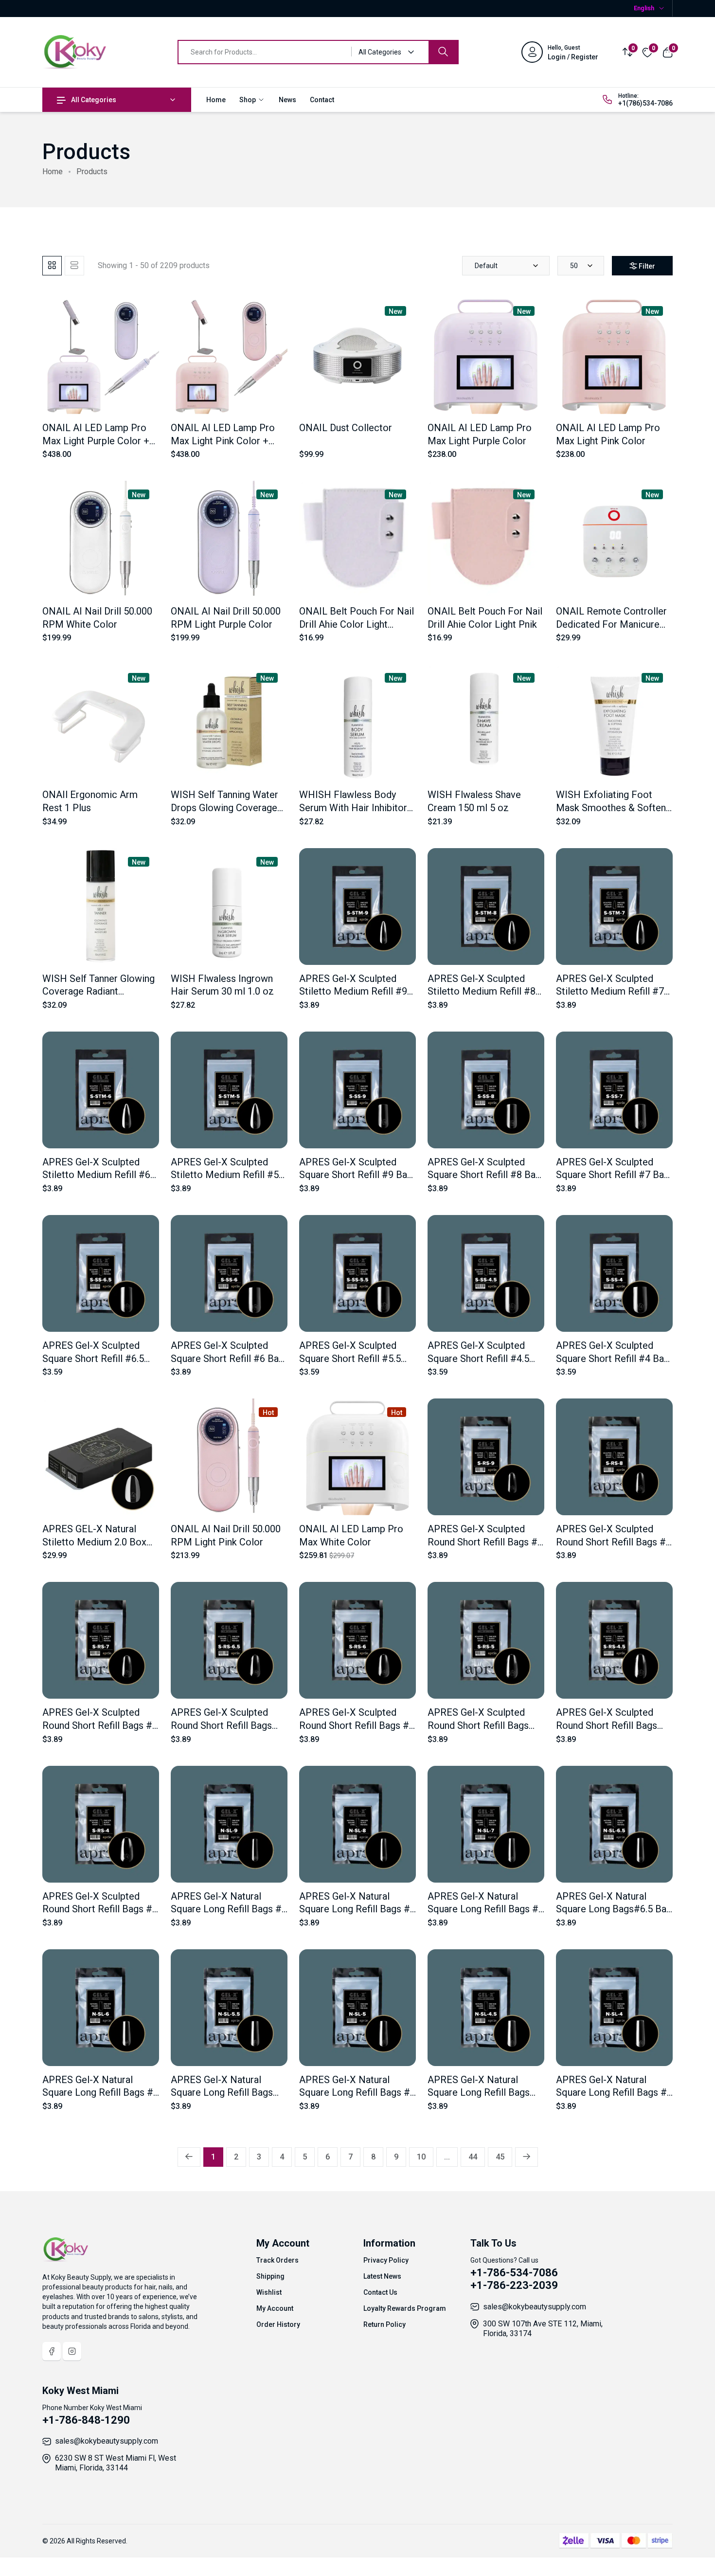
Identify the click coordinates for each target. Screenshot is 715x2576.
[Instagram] (72, 2351)
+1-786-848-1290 (86, 2420)
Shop (248, 100)
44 (473, 2157)
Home (216, 100)
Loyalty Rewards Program (405, 2308)
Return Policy (384, 2324)
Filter (647, 266)
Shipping (270, 2276)
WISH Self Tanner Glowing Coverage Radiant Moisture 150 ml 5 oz (98, 991)
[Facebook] (52, 2351)
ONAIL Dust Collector (346, 428)
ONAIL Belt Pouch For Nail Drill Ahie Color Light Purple (357, 624)
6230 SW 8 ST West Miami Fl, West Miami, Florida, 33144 (116, 2463)
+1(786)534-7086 (645, 103)
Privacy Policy (386, 2260)
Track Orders (277, 2260)
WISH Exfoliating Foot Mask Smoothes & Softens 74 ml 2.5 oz (613, 807)
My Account (275, 2308)
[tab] (52, 266)
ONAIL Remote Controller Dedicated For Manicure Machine (611, 624)
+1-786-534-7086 (514, 2273)
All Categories (94, 100)
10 (421, 2157)
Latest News (382, 2276)
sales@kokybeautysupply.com (535, 2307)
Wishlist (269, 2292)
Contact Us (380, 2292)
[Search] (443, 52)
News (287, 100)
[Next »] (527, 2157)
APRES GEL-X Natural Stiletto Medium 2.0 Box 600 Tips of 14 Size (94, 1542)
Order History (278, 2324)
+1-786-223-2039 (514, 2285)
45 (500, 2157)
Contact (322, 100)
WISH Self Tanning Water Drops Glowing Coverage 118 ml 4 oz (224, 807)
